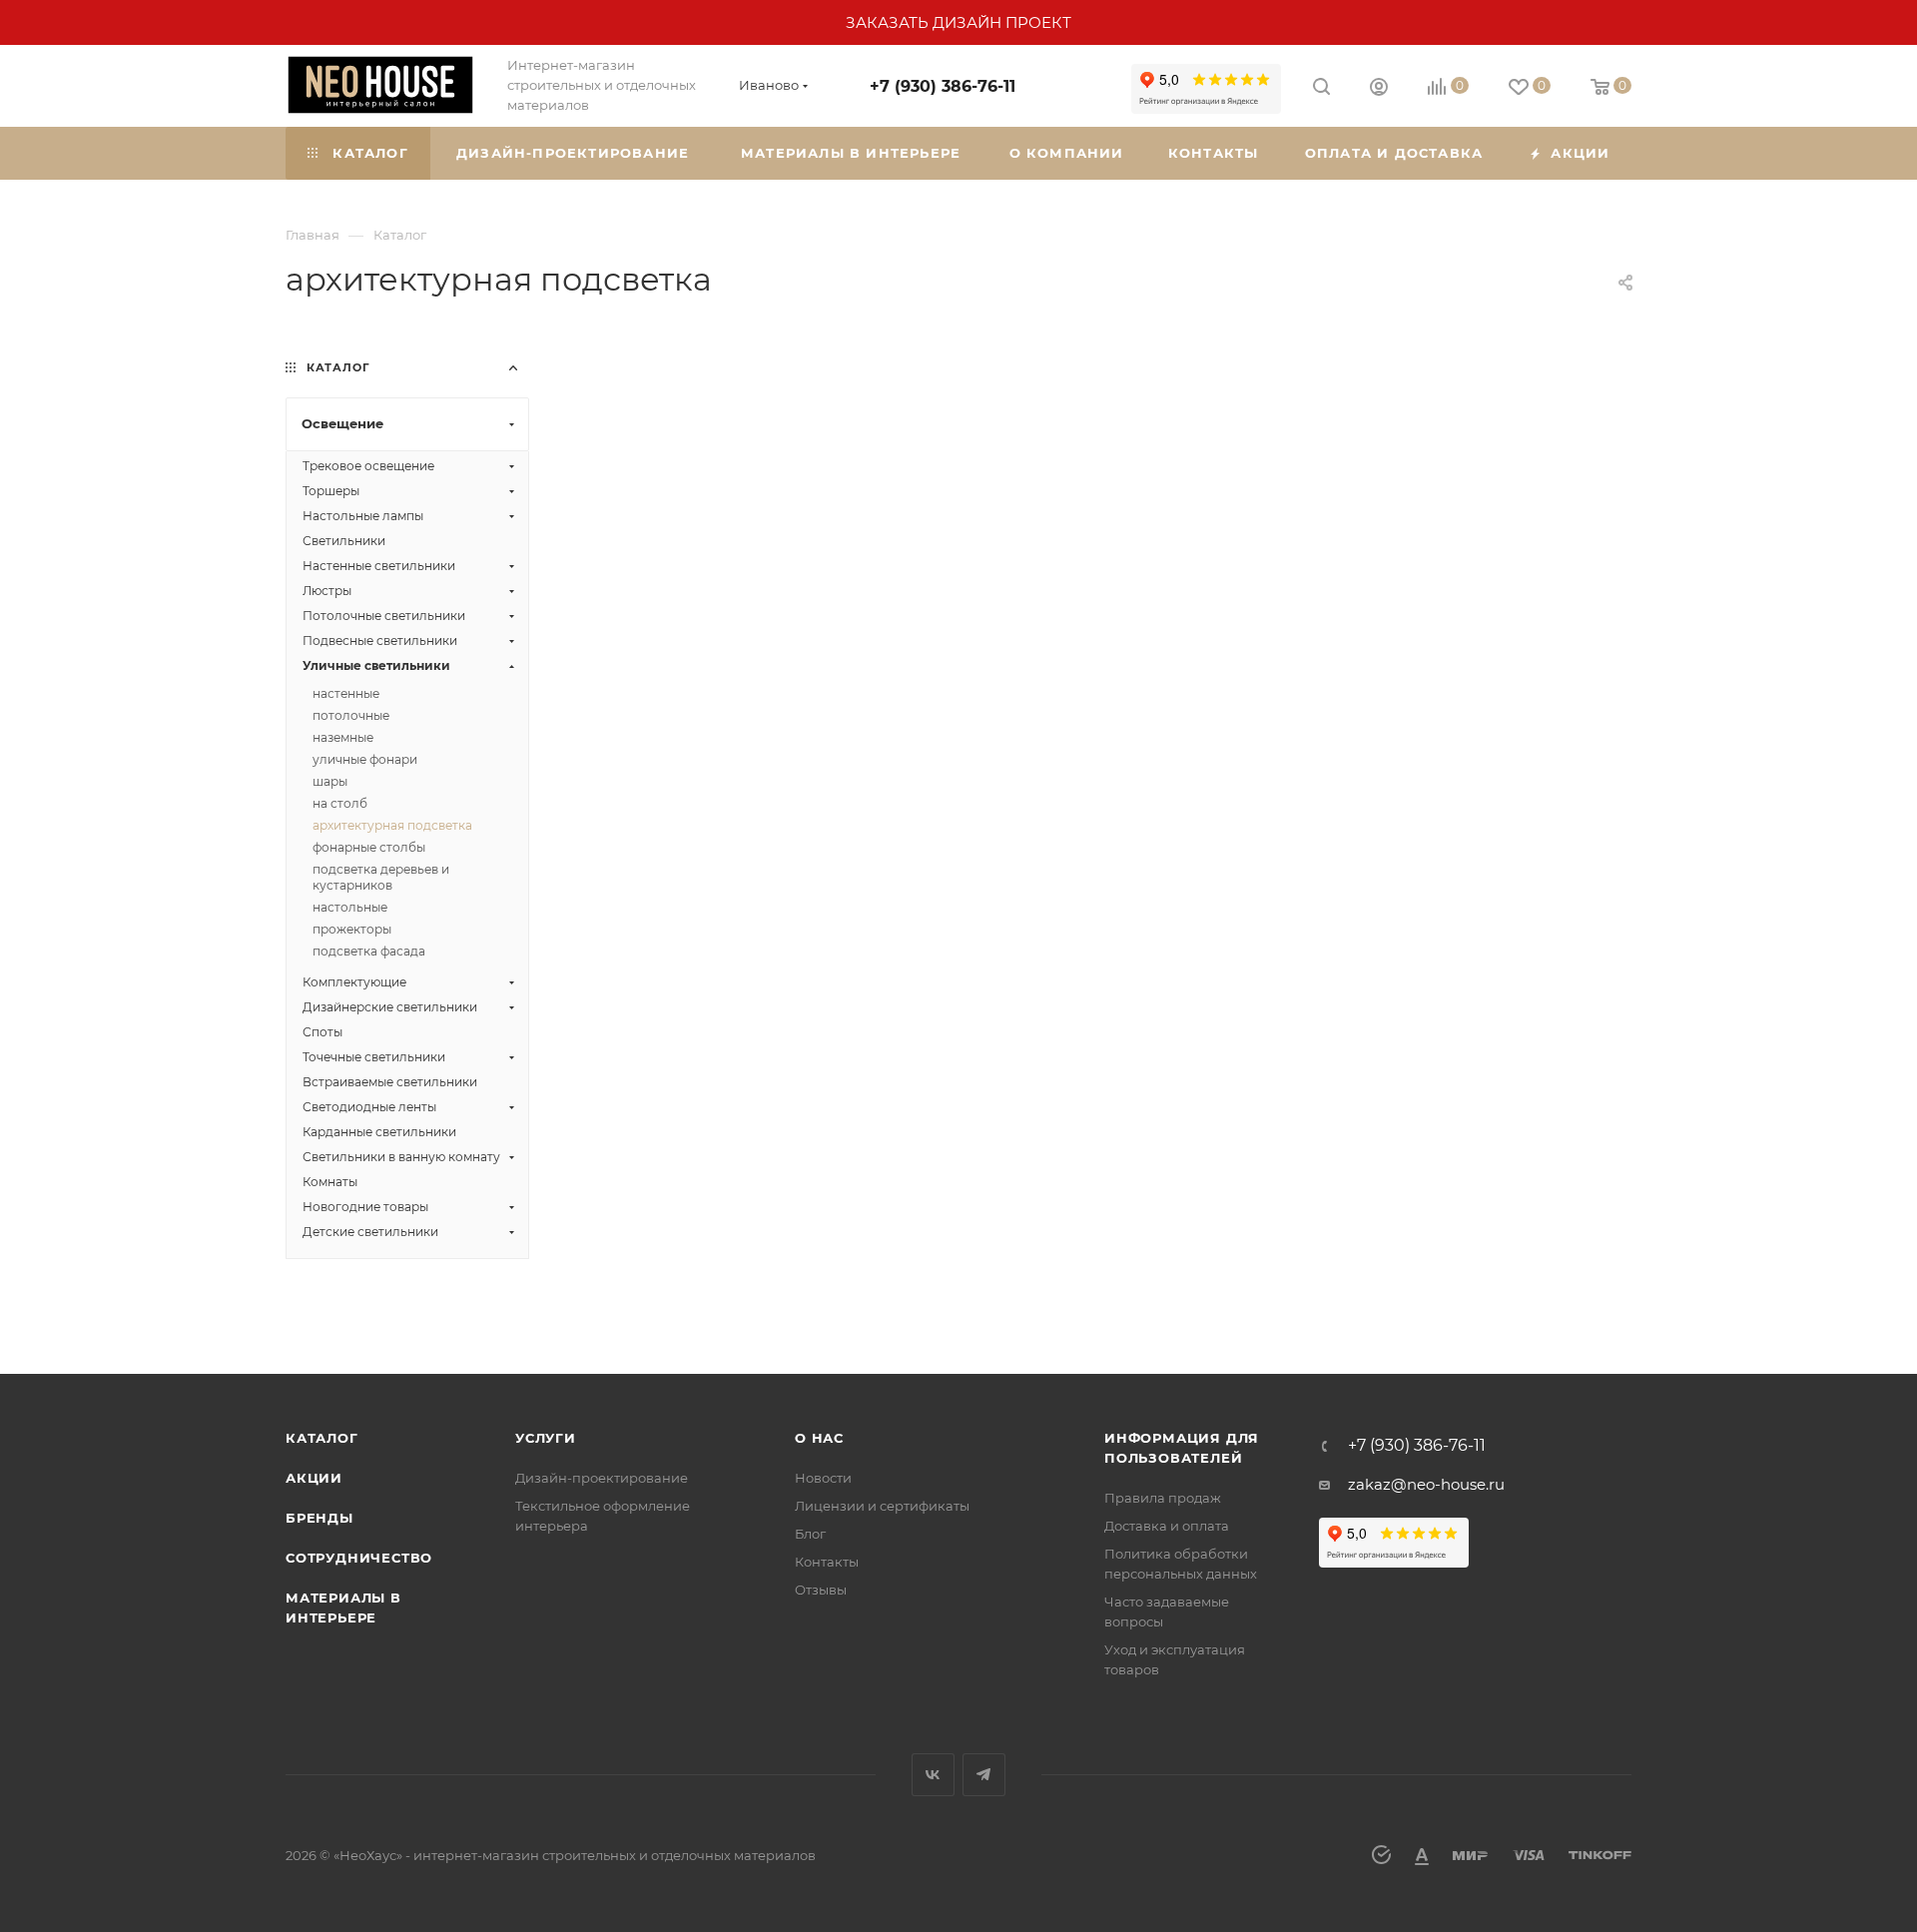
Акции (314, 1478)
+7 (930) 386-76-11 (943, 86)
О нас (819, 1438)
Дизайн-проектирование (602, 1478)
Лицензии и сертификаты (882, 1506)
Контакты (827, 1562)
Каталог (322, 1438)
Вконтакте (933, 1775)
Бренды (319, 1518)
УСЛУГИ (546, 1438)
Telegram (984, 1775)
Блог (810, 1534)
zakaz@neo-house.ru (1426, 1484)
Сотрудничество (359, 1558)
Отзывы (821, 1590)
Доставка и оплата (1167, 1526)
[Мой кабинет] (1379, 89)
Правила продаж (1163, 1498)
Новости (823, 1478)
